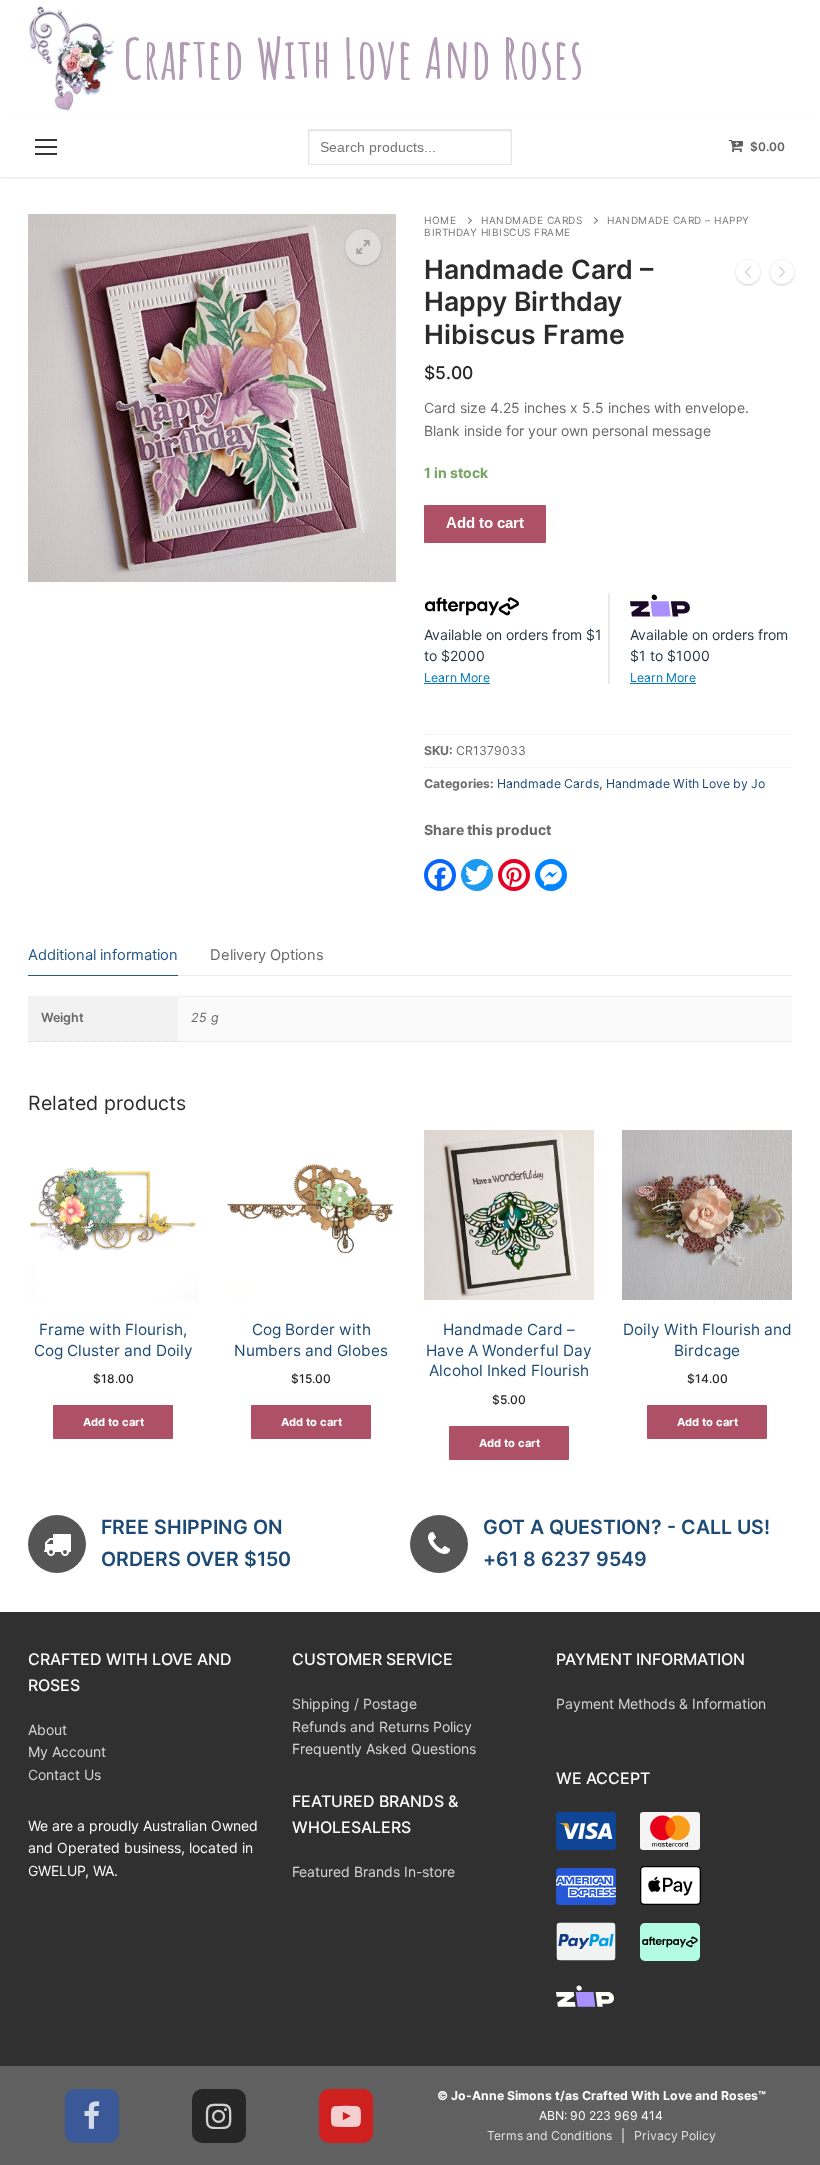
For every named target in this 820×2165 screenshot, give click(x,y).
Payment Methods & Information (661, 1703)
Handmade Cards (531, 220)
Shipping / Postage (354, 1703)
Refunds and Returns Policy (382, 1726)
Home (440, 220)
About (47, 1729)
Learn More (457, 677)
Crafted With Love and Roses (353, 58)
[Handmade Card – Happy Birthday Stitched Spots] (748, 275)
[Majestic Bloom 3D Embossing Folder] (782, 275)
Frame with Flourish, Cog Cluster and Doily (113, 1340)
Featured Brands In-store (373, 1871)
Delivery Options (267, 955)
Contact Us (64, 1774)
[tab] (103, 955)
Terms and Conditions (549, 2135)
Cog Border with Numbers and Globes (311, 1340)
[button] (363, 247)
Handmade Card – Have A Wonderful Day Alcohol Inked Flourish (509, 1350)
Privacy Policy (675, 2135)
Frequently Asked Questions (384, 1748)
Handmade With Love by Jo (685, 783)
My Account (67, 1751)
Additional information (103, 955)
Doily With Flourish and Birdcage (707, 1340)
